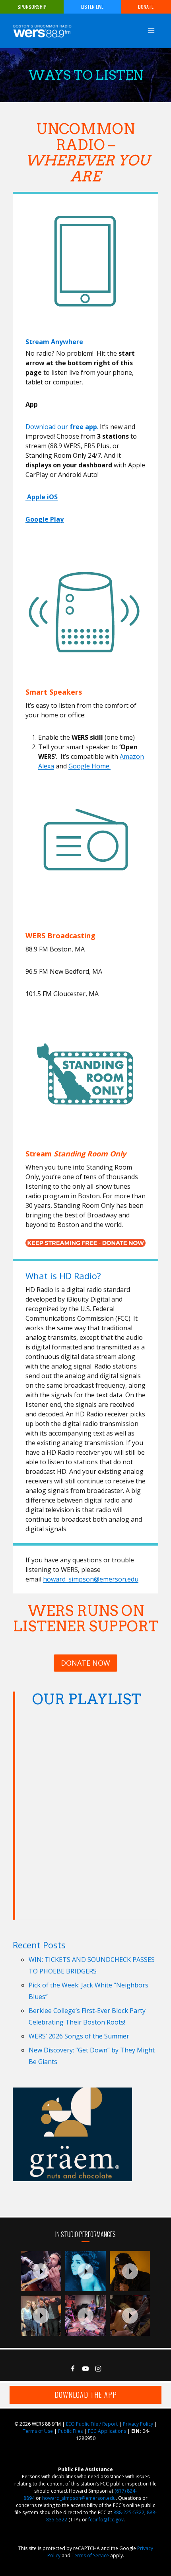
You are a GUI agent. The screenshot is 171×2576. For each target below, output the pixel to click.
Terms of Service (90, 2555)
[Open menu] (151, 31)
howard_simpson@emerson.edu (91, 1579)
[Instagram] (98, 2369)
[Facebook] (73, 2369)
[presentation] (41, 2271)
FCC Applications (107, 2431)
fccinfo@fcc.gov (106, 2520)
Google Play (45, 519)
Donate (146, 7)
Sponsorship (32, 7)
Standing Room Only (90, 1154)
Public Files (70, 2431)
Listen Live (92, 7)
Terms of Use (38, 2431)
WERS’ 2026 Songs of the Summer (79, 2036)
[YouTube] (85, 2369)
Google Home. (89, 766)
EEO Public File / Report (92, 2424)
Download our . (63, 427)
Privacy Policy (138, 2424)
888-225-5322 (129, 2512)
